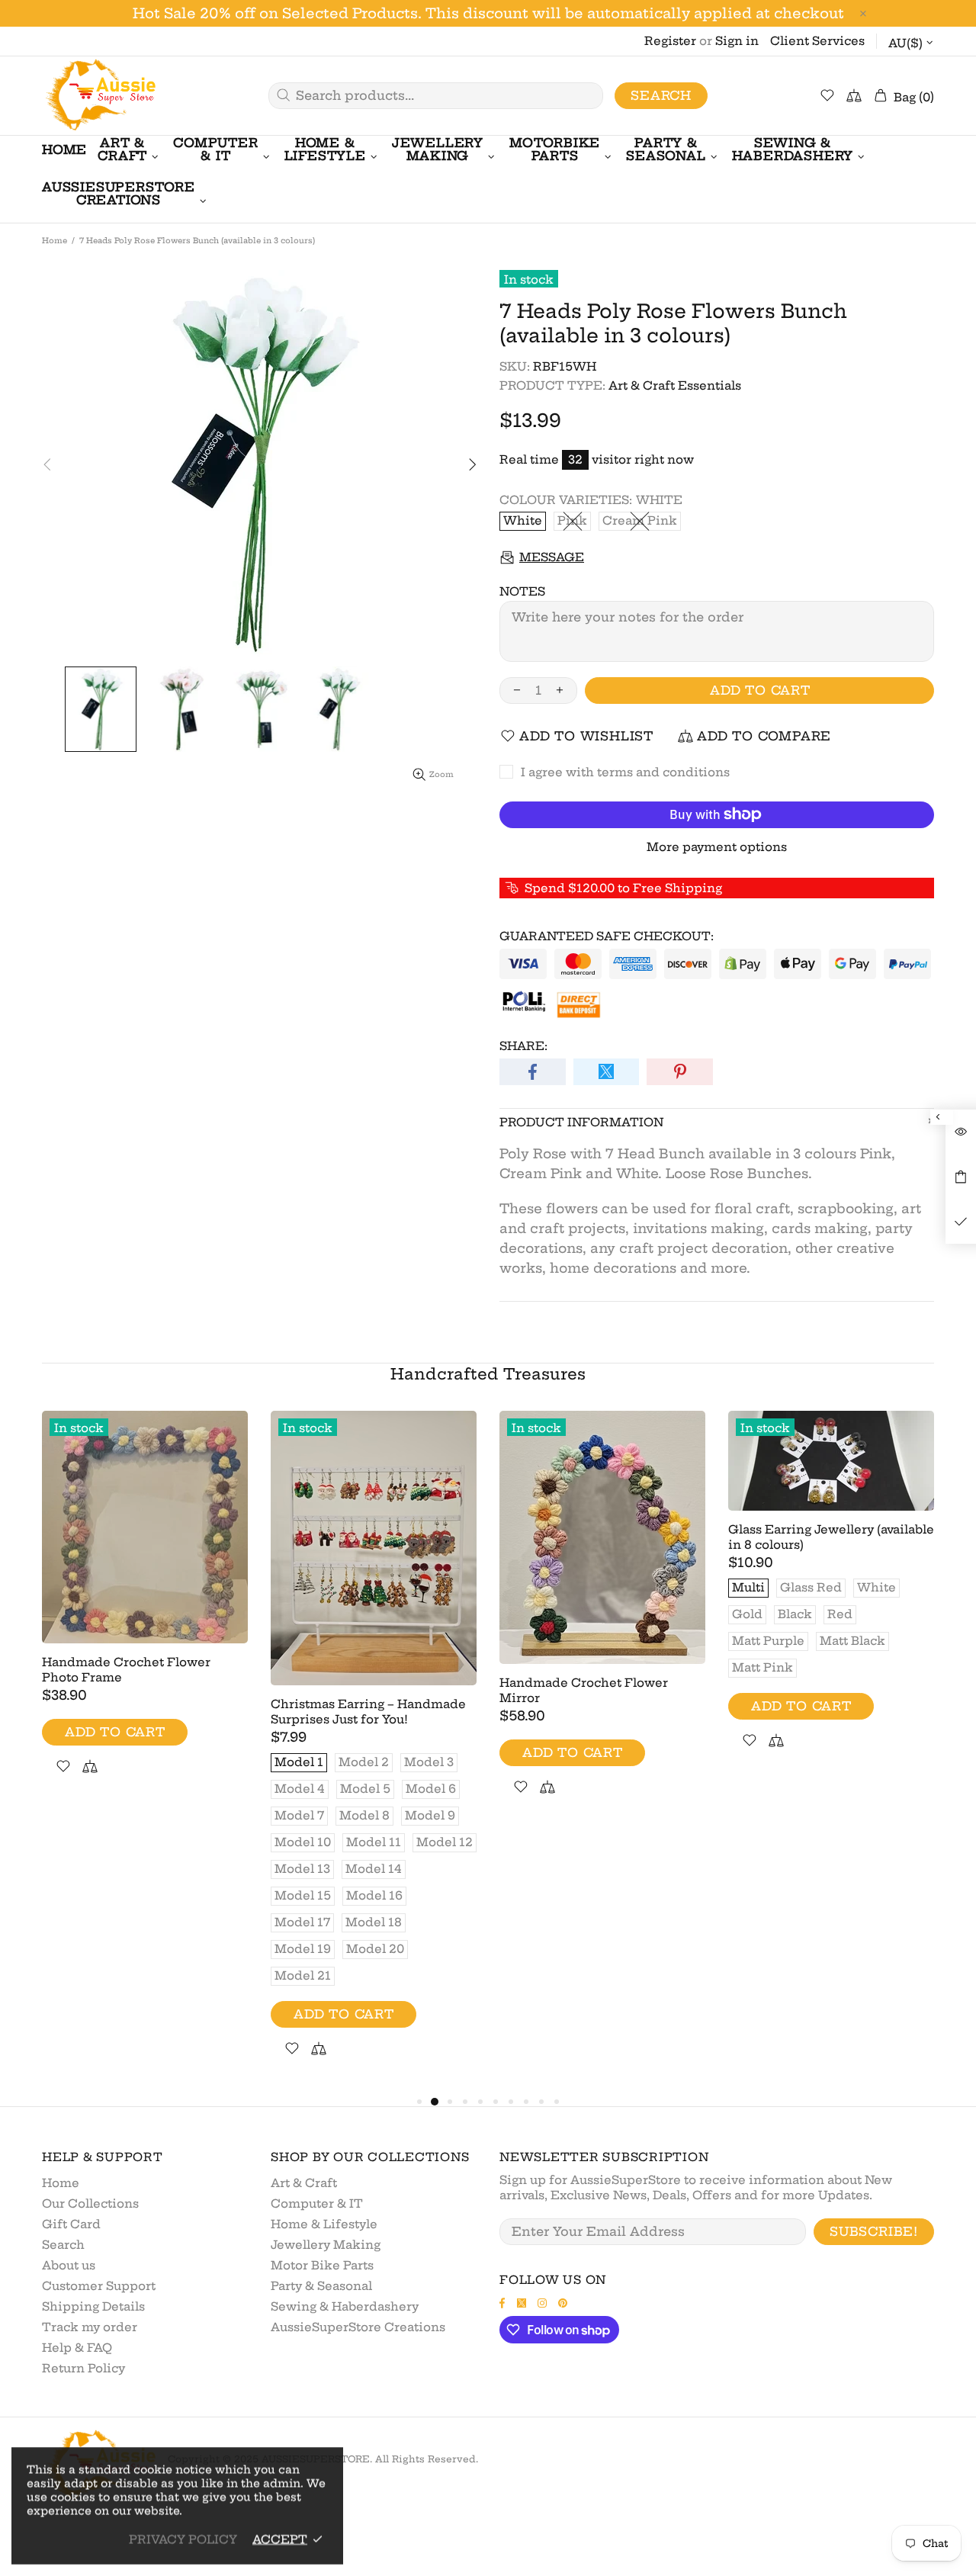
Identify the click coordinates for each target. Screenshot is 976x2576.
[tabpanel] (145, 1611)
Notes (522, 591)
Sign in (737, 41)
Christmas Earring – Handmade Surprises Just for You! (368, 1712)
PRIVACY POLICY (183, 2539)
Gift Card (71, 2224)
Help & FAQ (77, 2348)
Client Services (817, 41)
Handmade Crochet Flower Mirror (584, 1690)
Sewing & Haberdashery (345, 2306)
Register (670, 41)
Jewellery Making (326, 2245)
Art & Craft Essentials (675, 385)
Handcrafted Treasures (488, 1374)
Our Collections (90, 2203)
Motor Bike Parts (322, 2265)
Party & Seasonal (321, 2286)
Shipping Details (93, 2306)
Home (55, 241)
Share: (523, 1046)
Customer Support (99, 2286)
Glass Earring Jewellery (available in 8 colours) (831, 1537)
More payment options (717, 847)
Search (661, 95)
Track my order (90, 2327)
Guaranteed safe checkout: (607, 936)
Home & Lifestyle (324, 2224)
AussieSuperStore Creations (358, 2327)
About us (69, 2265)
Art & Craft (304, 2183)
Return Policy (83, 2368)
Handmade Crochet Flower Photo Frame (126, 1670)
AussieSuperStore (99, 96)
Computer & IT (317, 2203)
